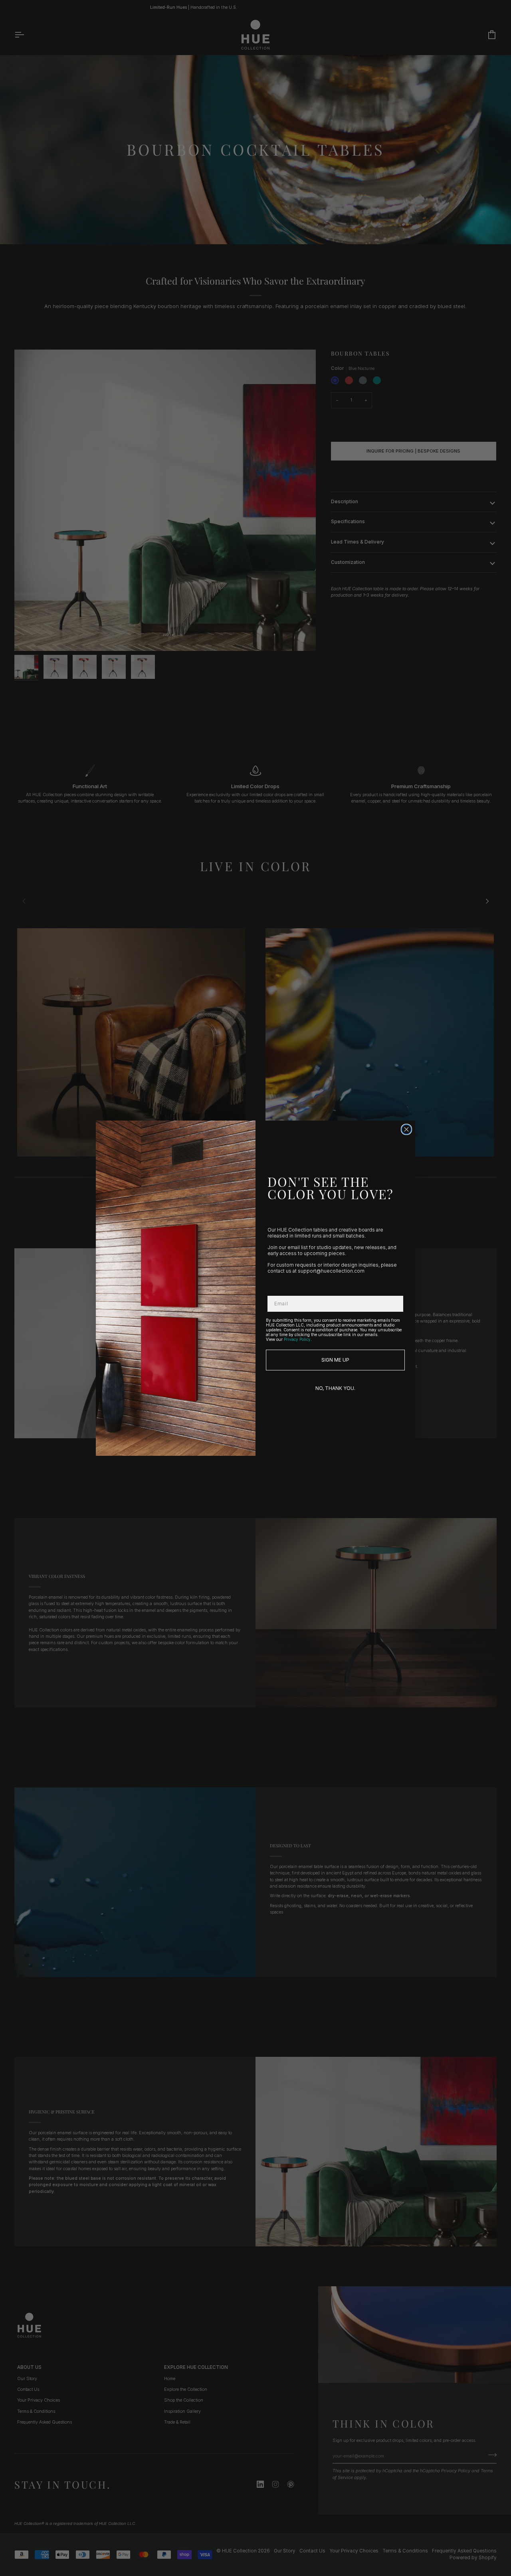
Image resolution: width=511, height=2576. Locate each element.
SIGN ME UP (335, 1360)
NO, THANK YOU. (335, 1388)
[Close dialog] (406, 1129)
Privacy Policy (297, 1339)
